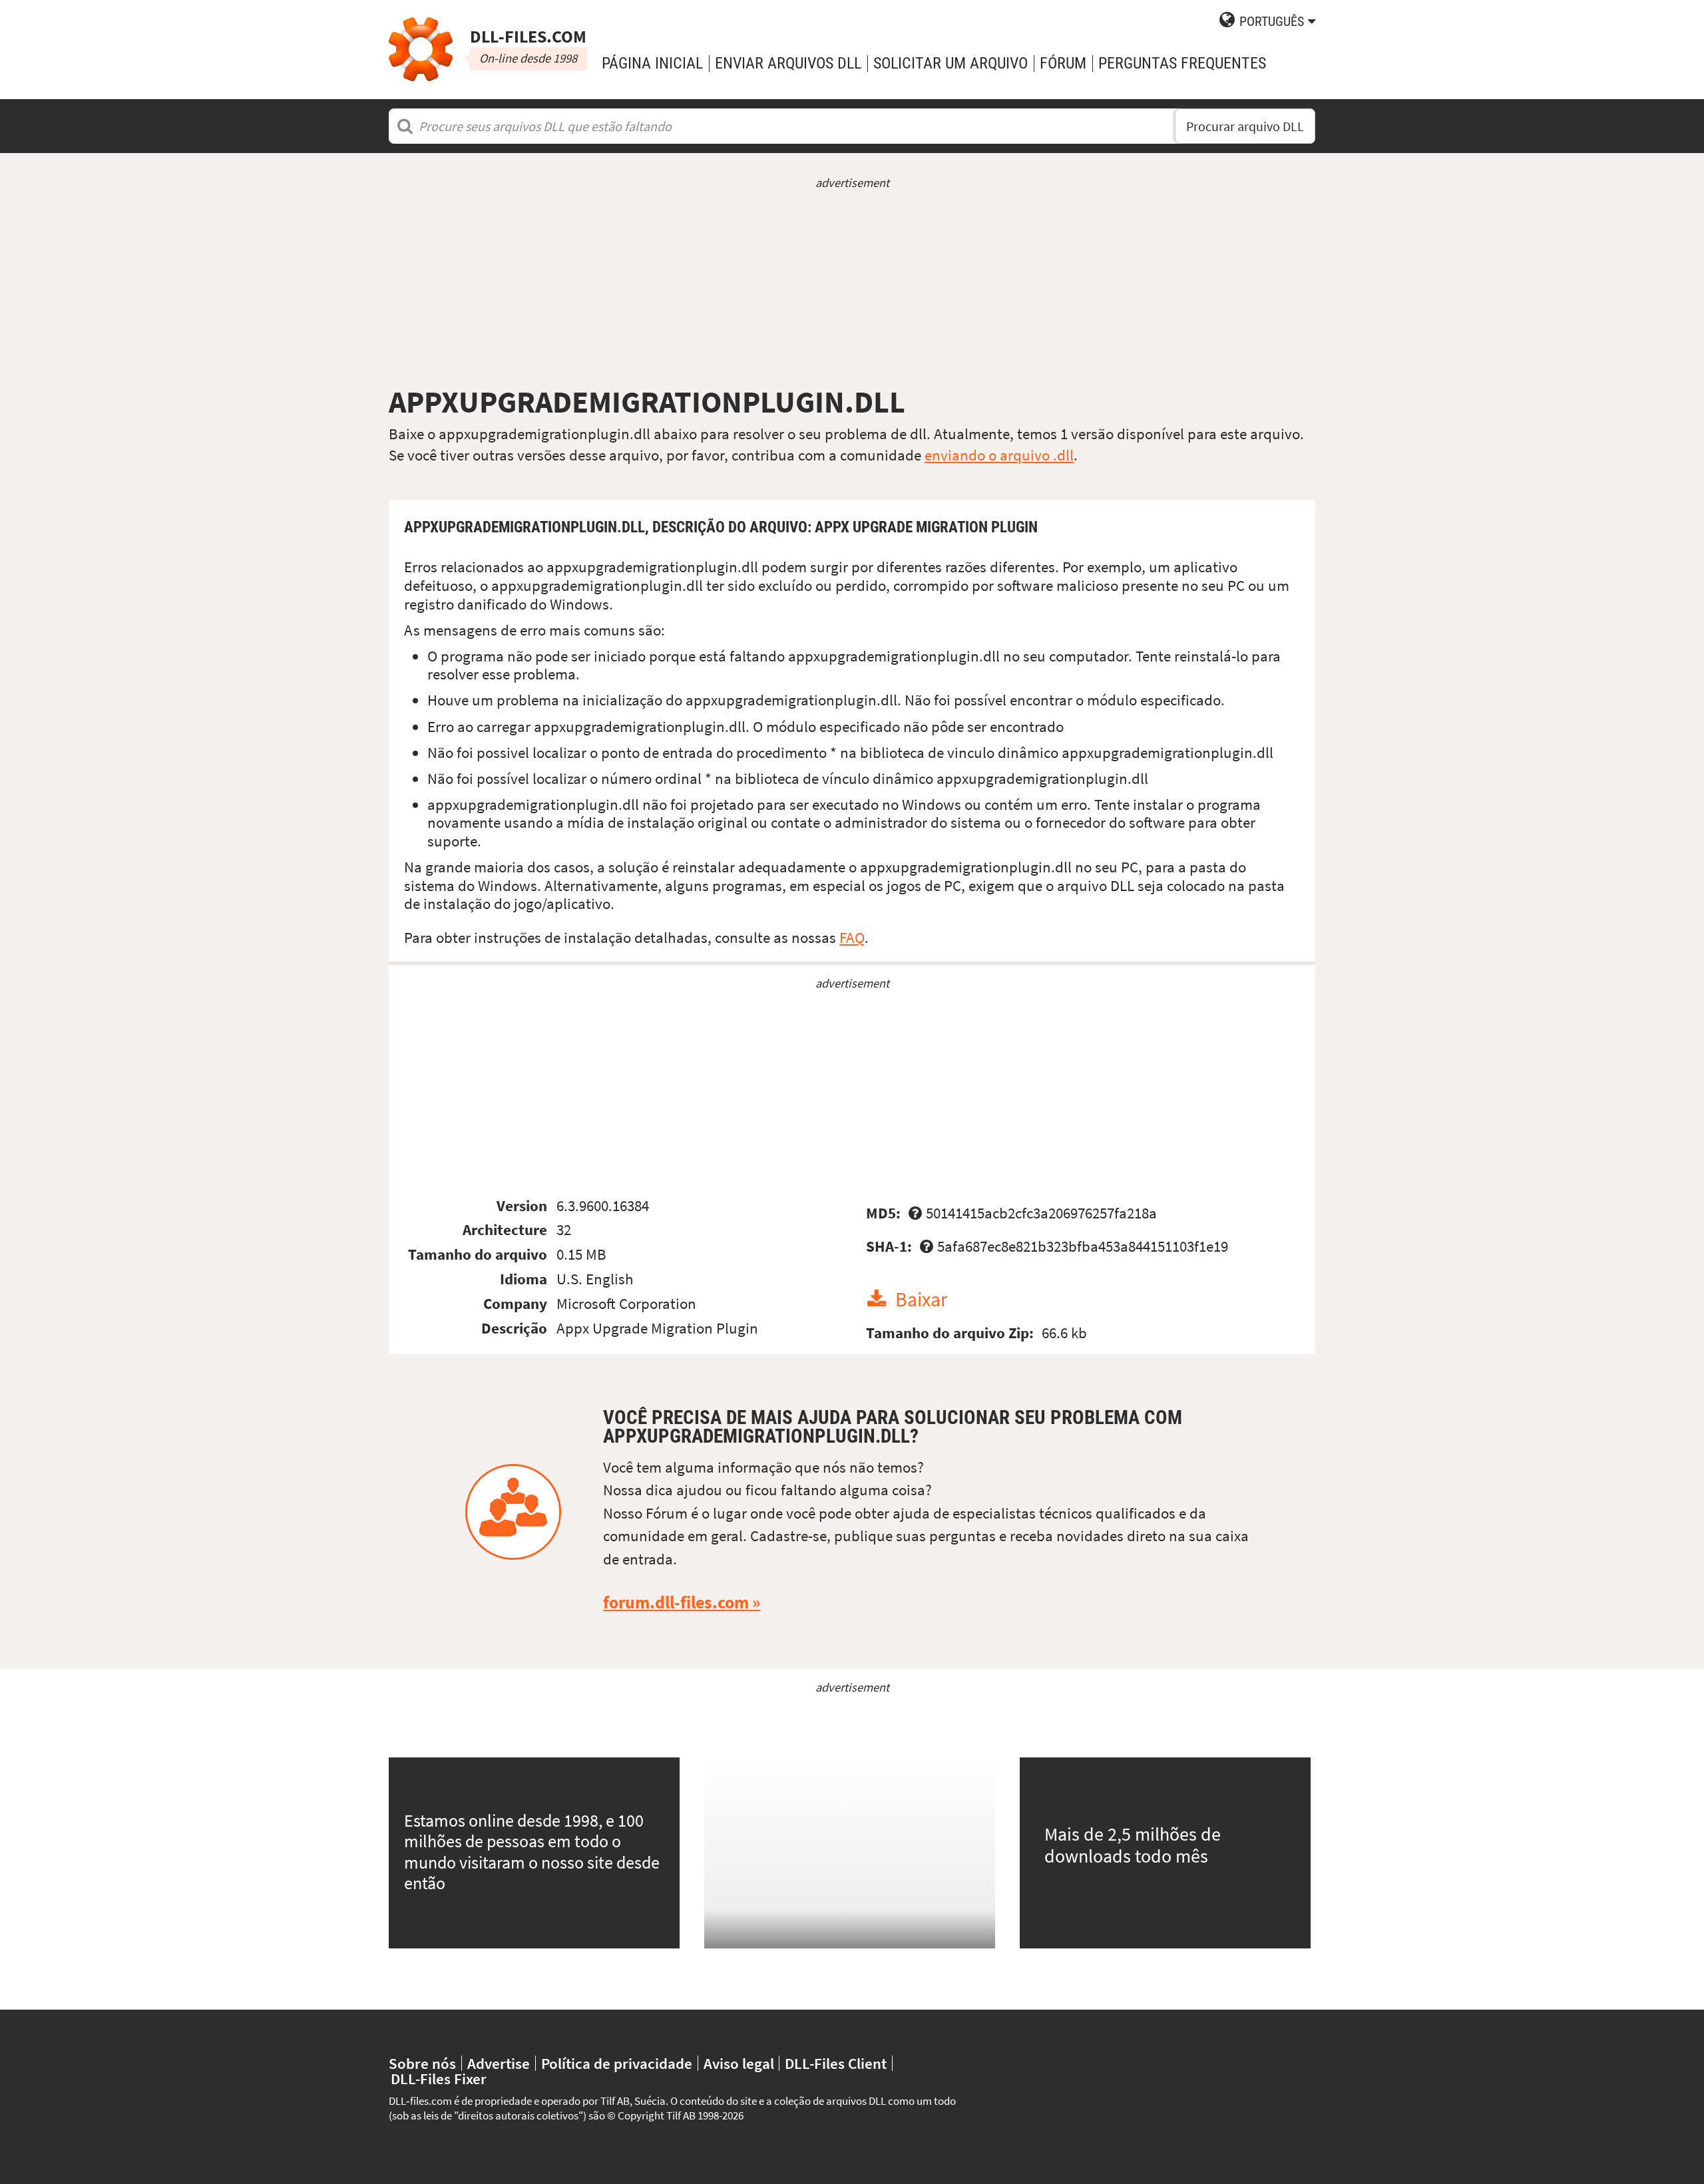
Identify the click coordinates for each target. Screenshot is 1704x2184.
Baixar (921, 1299)
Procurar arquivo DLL (1245, 126)
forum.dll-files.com (676, 1602)
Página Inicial (652, 63)
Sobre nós (422, 2063)
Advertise (499, 2063)
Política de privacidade (617, 2063)
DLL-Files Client (836, 2063)
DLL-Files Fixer (439, 2079)
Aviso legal (739, 2063)
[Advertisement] (852, 287)
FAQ (852, 937)
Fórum (1063, 63)
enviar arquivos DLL (788, 63)
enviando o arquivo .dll (999, 455)
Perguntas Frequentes (1182, 63)
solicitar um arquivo (951, 63)
